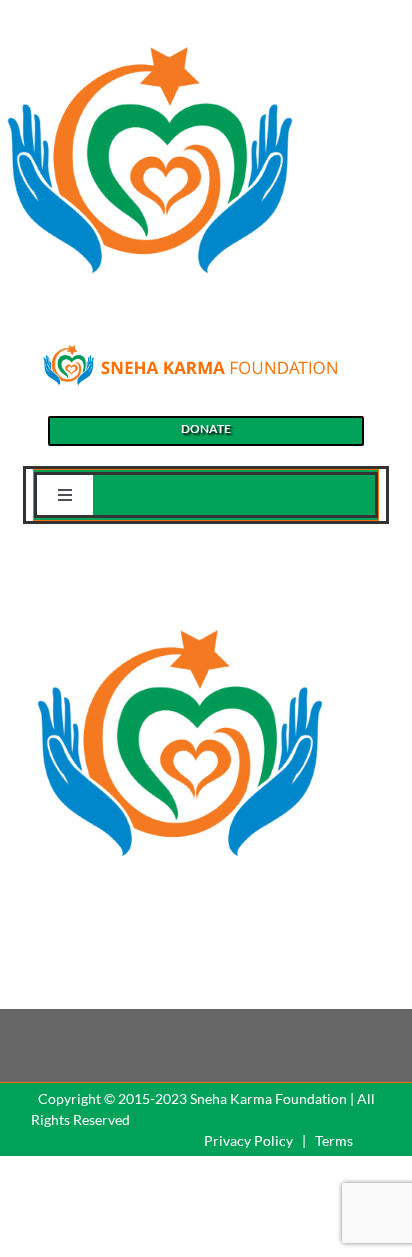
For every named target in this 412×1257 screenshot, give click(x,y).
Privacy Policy (248, 1140)
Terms (334, 1140)
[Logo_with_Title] (190, 349)
